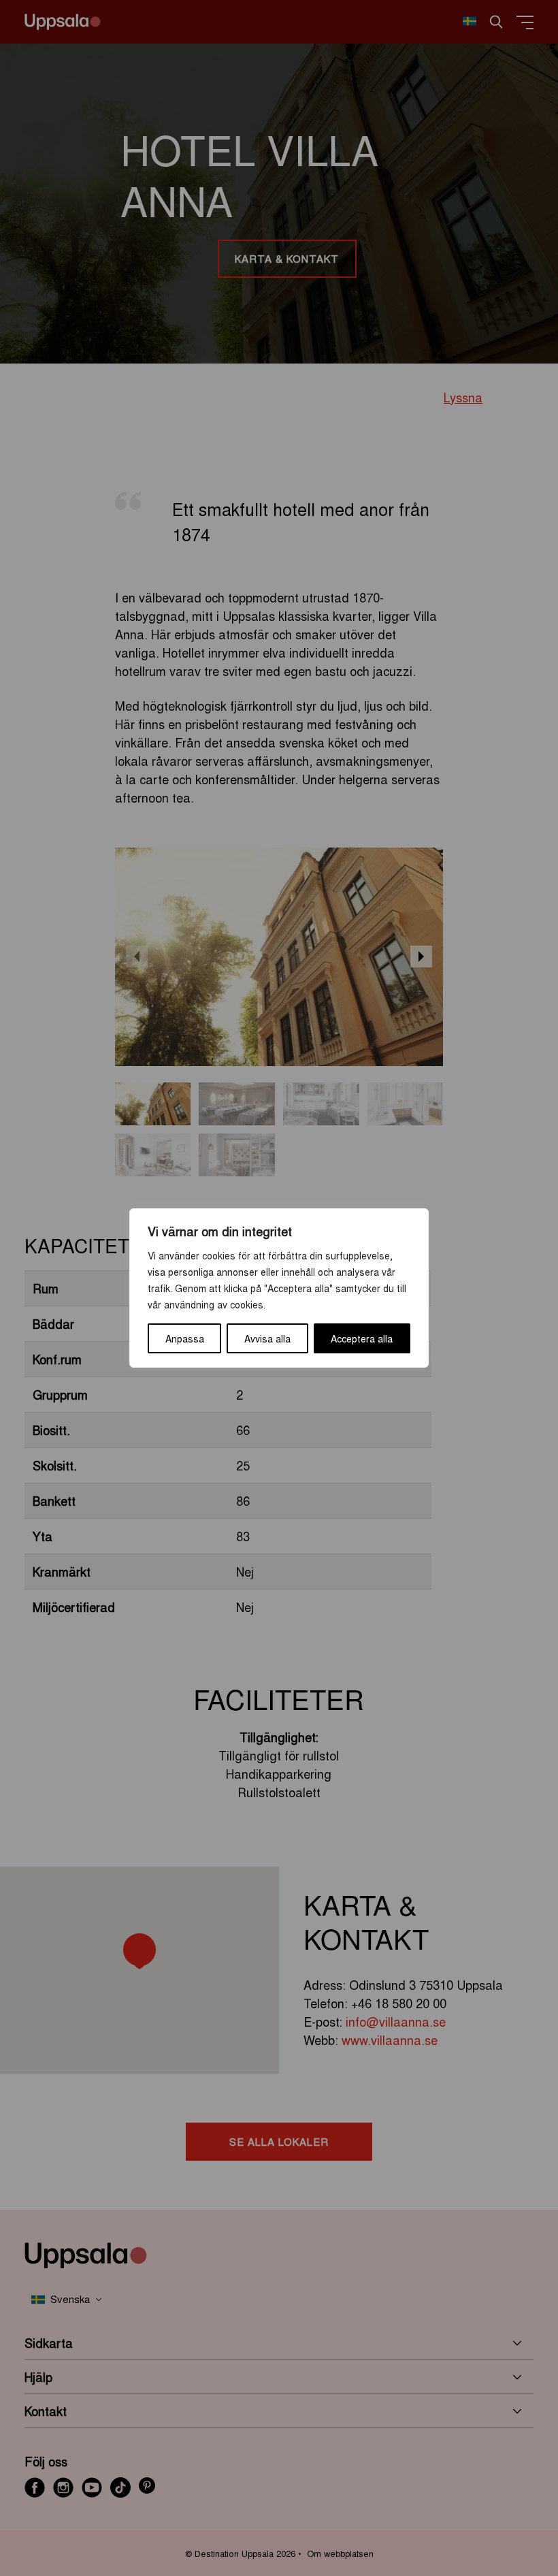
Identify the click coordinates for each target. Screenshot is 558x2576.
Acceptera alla (362, 1338)
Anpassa (185, 1338)
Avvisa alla (267, 1338)
